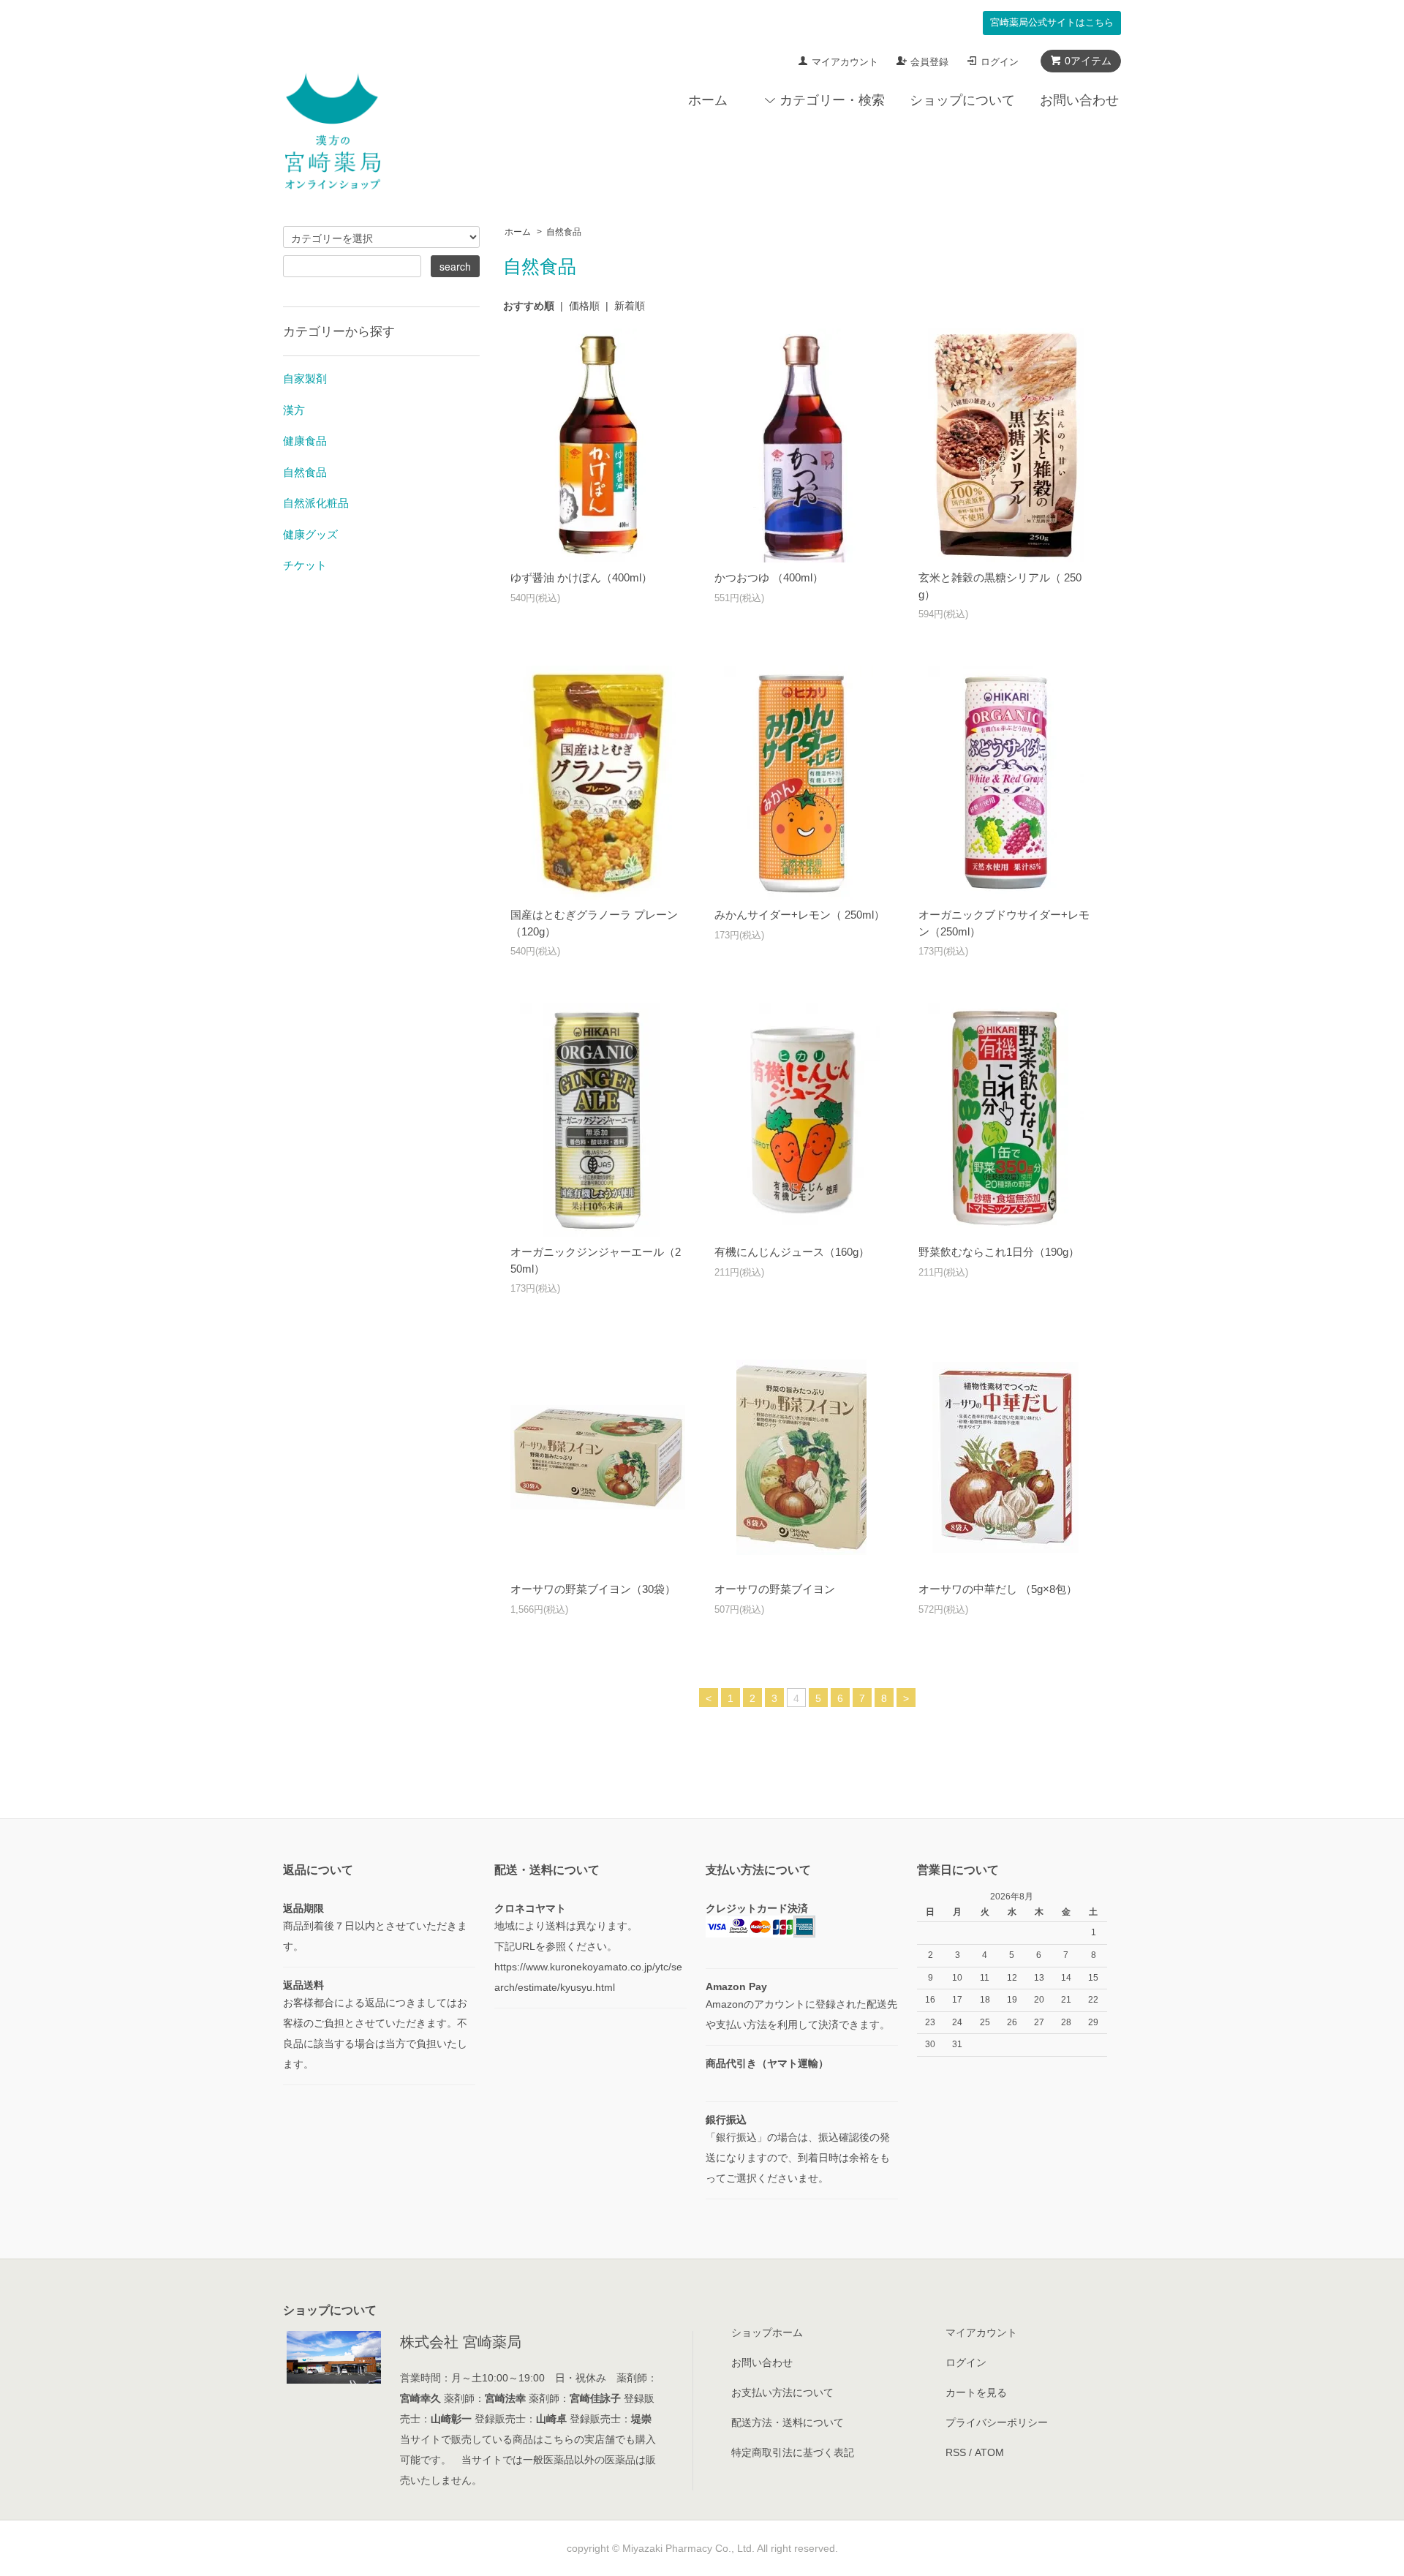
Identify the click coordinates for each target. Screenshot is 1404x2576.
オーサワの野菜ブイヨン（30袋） (593, 1589)
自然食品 (564, 232)
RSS (956, 2452)
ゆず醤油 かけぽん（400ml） (581, 577)
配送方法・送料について (788, 2422)
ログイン (1000, 62)
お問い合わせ (1079, 100)
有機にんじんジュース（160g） (792, 1252)
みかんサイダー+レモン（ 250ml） (800, 915)
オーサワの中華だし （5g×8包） (998, 1589)
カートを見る (976, 2392)
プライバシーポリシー (997, 2422)
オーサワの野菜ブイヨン (775, 1589)
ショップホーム (767, 2332)
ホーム (708, 100)
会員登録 (929, 62)
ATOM (989, 2452)
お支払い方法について (782, 2392)
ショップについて (962, 100)
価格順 (584, 306)
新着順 (630, 306)
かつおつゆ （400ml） (769, 577)
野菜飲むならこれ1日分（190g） (999, 1252)
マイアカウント (845, 62)
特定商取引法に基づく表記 (793, 2452)
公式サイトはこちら (1052, 23)
